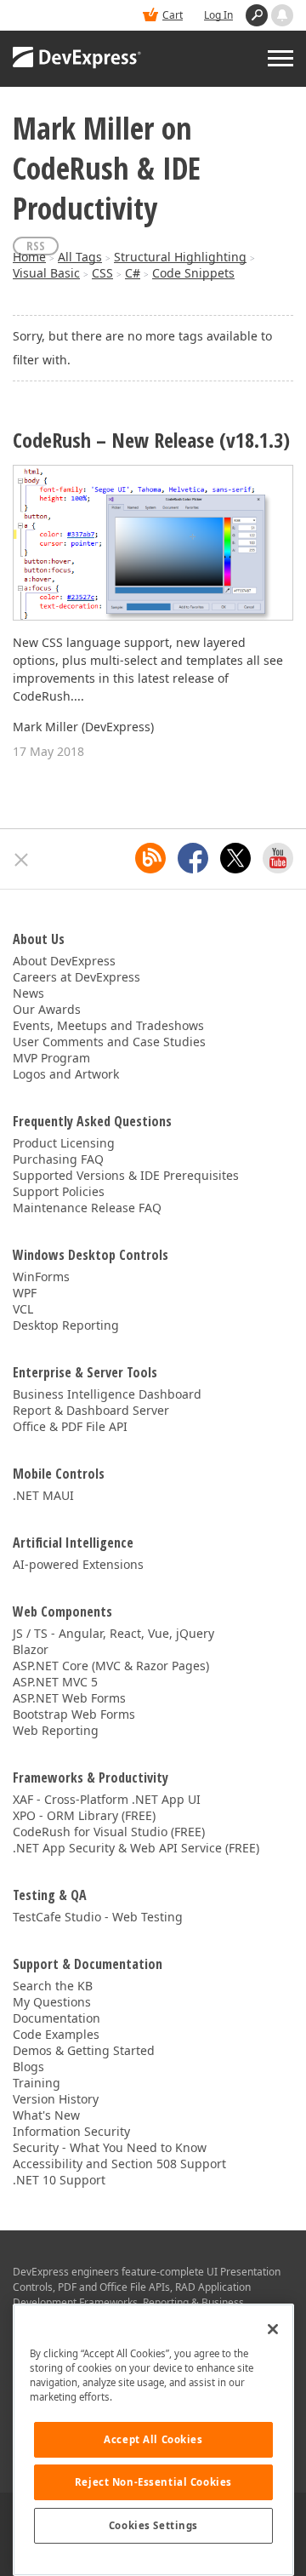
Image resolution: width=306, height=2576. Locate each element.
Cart (173, 15)
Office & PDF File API (70, 1426)
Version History (56, 2099)
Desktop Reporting (66, 1325)
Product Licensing (64, 1143)
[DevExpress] (77, 59)
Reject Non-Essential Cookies (153, 2482)
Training (37, 2083)
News (28, 993)
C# (133, 273)
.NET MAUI (43, 1495)
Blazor (31, 1649)
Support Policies (59, 1191)
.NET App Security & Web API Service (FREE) (136, 1848)
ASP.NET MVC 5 (55, 1682)
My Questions (52, 2002)
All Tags (80, 257)
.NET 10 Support (59, 2180)
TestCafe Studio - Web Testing (98, 1917)
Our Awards (47, 1009)
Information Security (71, 2131)
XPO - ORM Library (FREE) (84, 1815)
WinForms (41, 1277)
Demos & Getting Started (84, 2050)
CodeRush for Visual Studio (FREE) (109, 1832)
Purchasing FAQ (58, 1159)
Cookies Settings (153, 2525)
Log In (218, 15)
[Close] (273, 2329)
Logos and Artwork (66, 1074)
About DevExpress (64, 961)
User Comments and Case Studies (109, 1042)
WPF (25, 1293)
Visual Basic (46, 273)
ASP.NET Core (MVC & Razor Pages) (111, 1666)
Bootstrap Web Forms (74, 1714)
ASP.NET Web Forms (69, 1698)
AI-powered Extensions (78, 1564)
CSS (102, 273)
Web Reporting (56, 1730)
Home (29, 257)
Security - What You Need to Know (110, 2147)
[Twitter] (235, 858)
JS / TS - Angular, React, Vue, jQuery (113, 1633)
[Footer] (22, 860)
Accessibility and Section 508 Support (119, 2164)
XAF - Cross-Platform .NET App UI (107, 1799)
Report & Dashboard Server (91, 1410)
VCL (23, 1309)
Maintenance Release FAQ (87, 1208)
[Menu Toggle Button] (280, 58)
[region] (153, 2440)
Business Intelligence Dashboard (107, 1394)
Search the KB (53, 1986)
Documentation (57, 2018)
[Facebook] (193, 858)
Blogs (28, 2067)
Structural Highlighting (180, 257)
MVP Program (51, 1058)
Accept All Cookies (153, 2439)
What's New (46, 2115)
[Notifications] (282, 15)
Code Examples (56, 2034)
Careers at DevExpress (76, 977)
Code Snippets (193, 273)
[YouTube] (278, 858)
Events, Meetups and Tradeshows (108, 1025)
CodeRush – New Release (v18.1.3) (151, 441)
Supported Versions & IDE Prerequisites (126, 1175)
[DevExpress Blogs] (150, 858)
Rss (36, 246)
